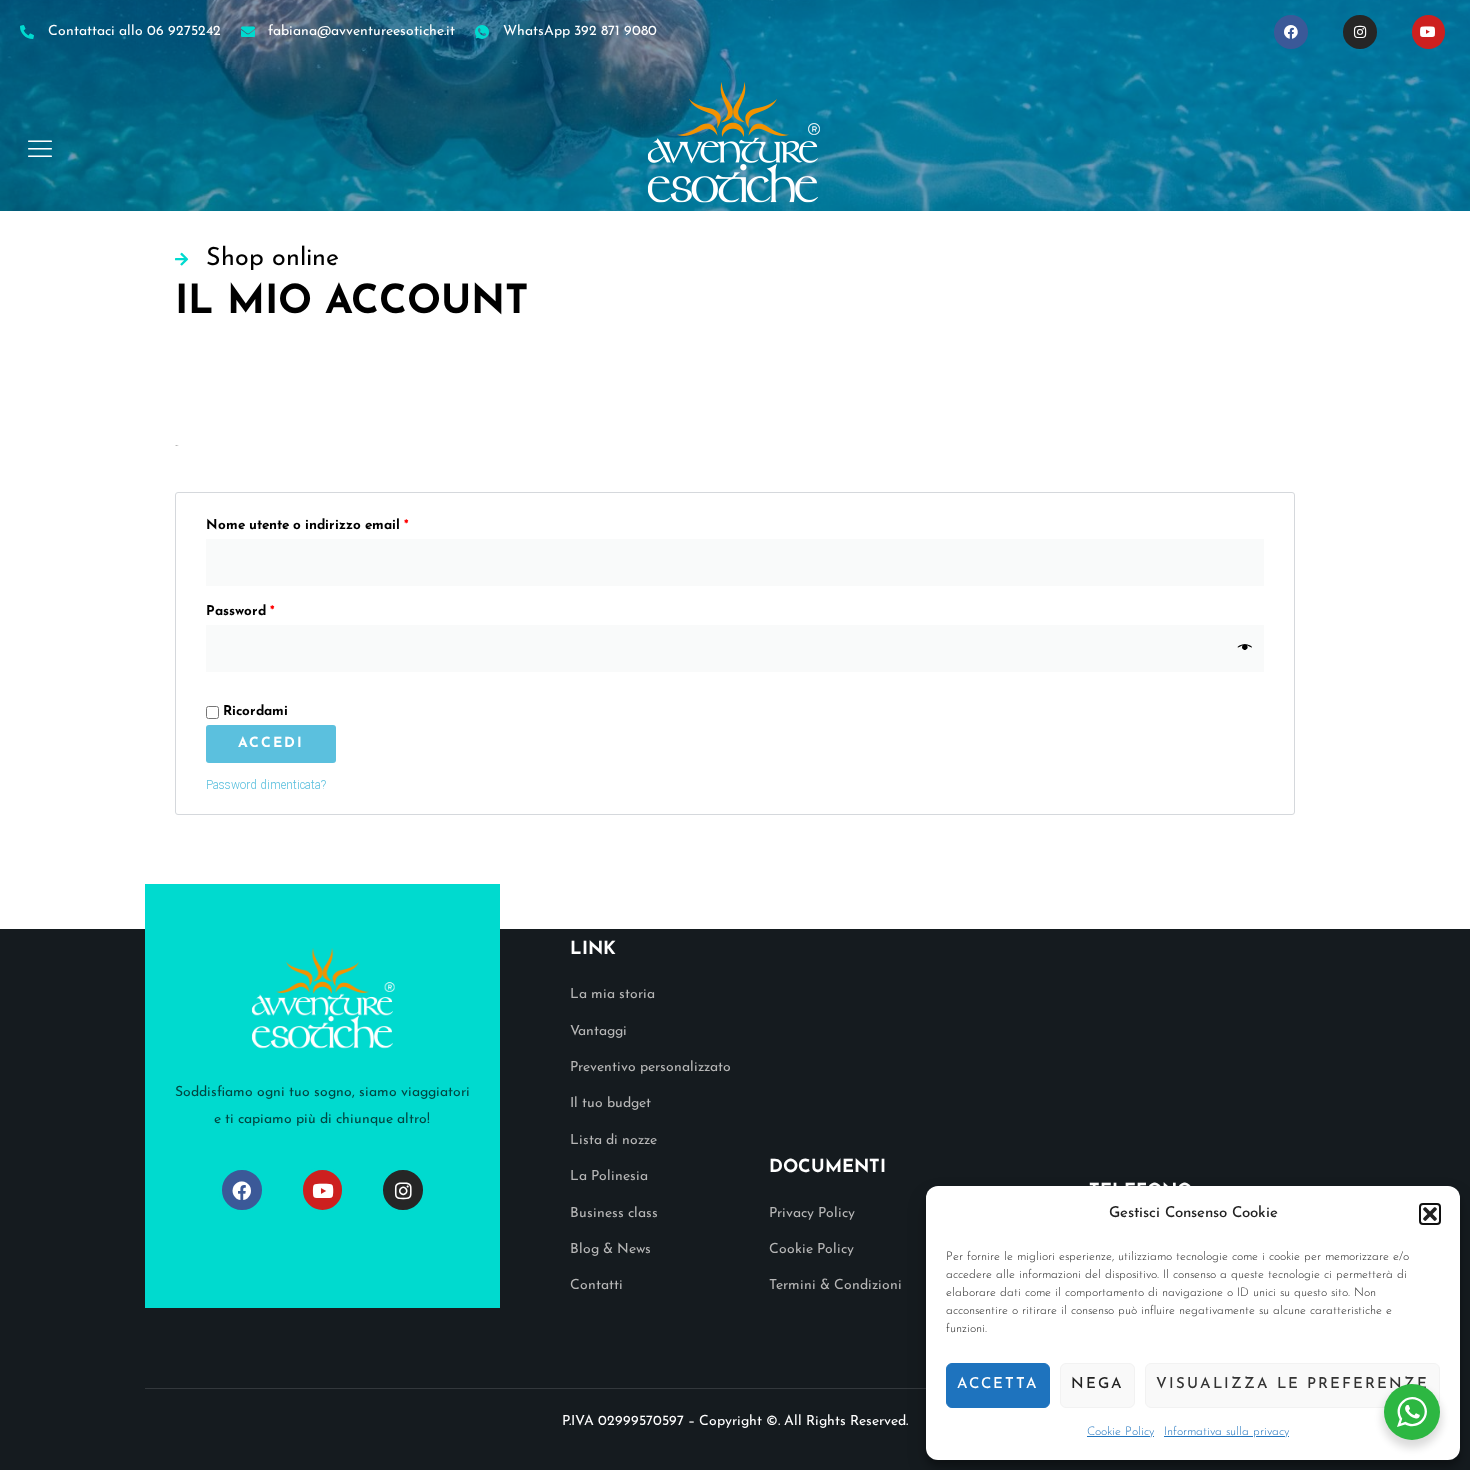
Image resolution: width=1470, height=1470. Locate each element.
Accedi (271, 743)
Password (268, 608)
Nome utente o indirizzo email (335, 522)
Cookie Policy (1120, 1432)
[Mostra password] (1246, 648)
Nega (1097, 1384)
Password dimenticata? (266, 785)
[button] (1430, 1214)
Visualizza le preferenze (1292, 1384)
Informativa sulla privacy (1226, 1432)
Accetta (998, 1384)
